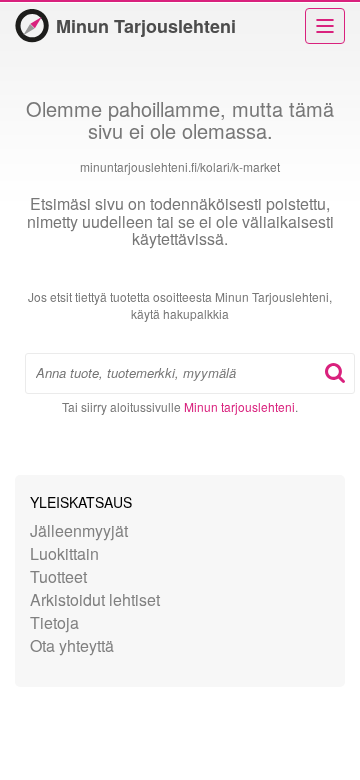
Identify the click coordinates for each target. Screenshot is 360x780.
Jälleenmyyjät (79, 530)
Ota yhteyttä (72, 645)
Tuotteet (58, 576)
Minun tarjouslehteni (239, 406)
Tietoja (54, 622)
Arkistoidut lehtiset (95, 599)
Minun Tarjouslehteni (146, 26)
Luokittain (64, 553)
